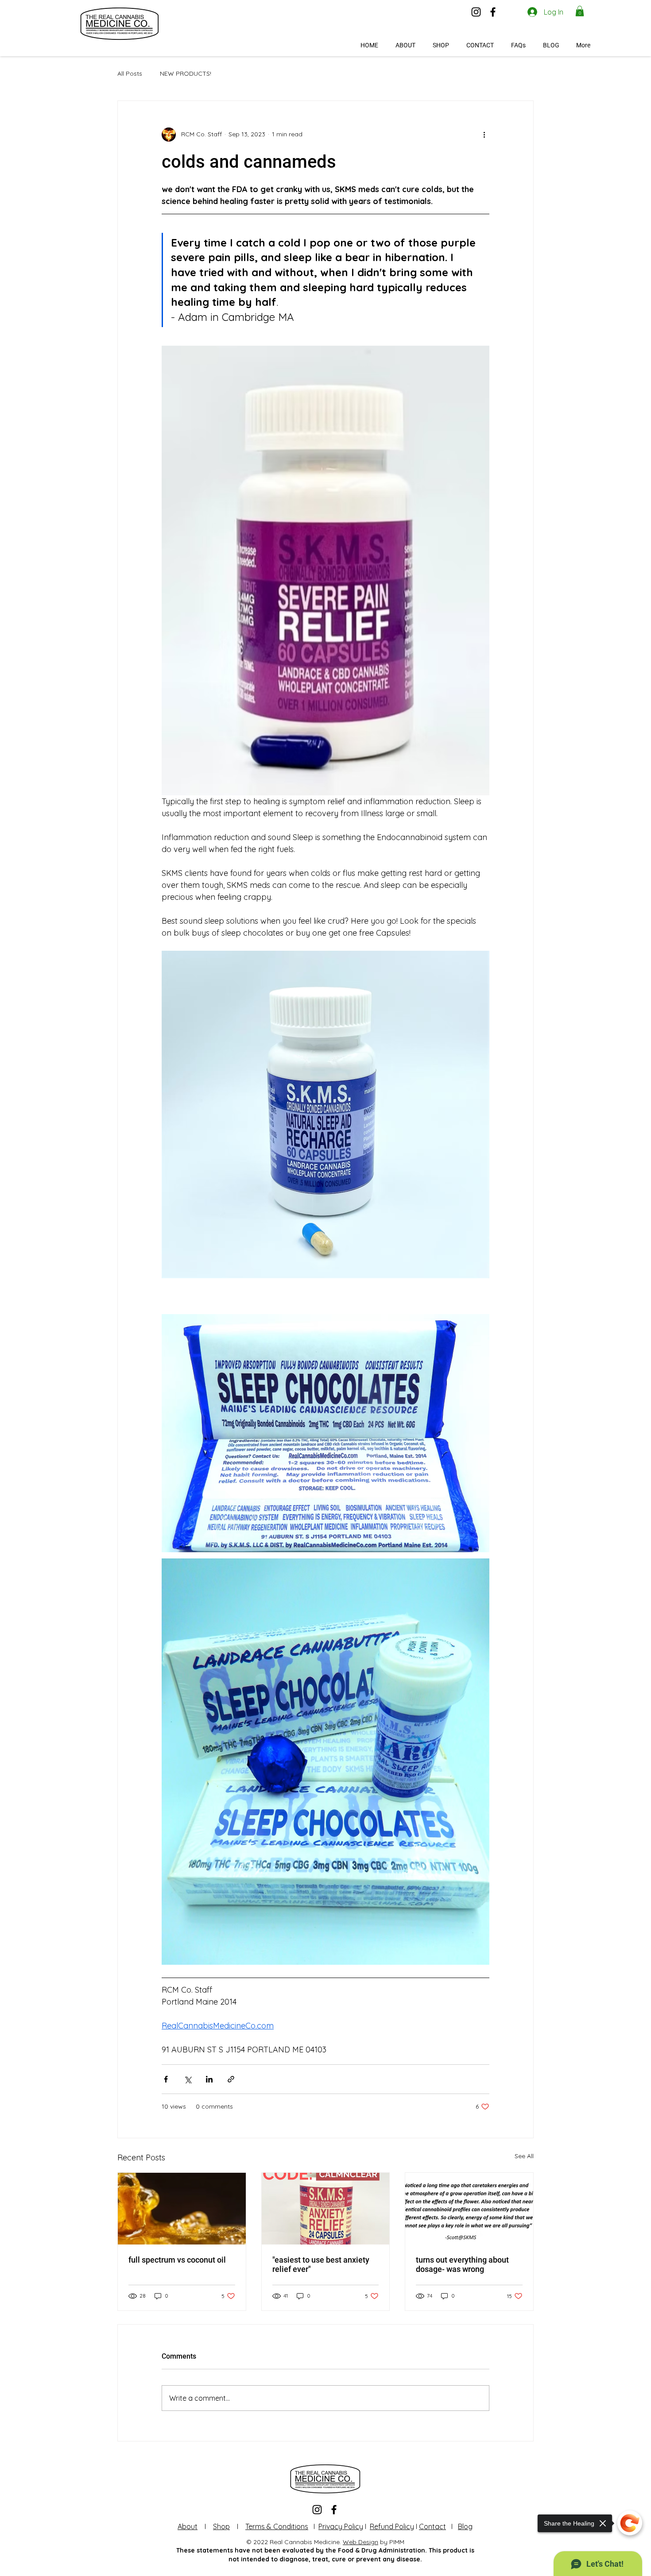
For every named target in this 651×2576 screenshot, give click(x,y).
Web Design (360, 2542)
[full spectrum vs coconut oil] (182, 2209)
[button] (580, 11)
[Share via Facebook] (166, 2079)
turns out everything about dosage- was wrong (462, 2264)
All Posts (130, 73)
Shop (221, 2526)
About (188, 2526)
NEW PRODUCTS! (186, 73)
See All (524, 2156)
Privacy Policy (341, 2526)
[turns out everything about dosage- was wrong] (469, 2209)
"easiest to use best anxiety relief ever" (321, 2264)
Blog (465, 2526)
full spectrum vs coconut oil (177, 2260)
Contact (432, 2526)
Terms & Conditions (277, 2526)
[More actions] (484, 135)
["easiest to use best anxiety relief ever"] (326, 2209)
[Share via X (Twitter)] (188, 2079)
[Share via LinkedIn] (209, 2079)
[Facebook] (493, 12)
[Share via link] (231, 2079)
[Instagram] (476, 12)
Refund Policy (392, 2526)
